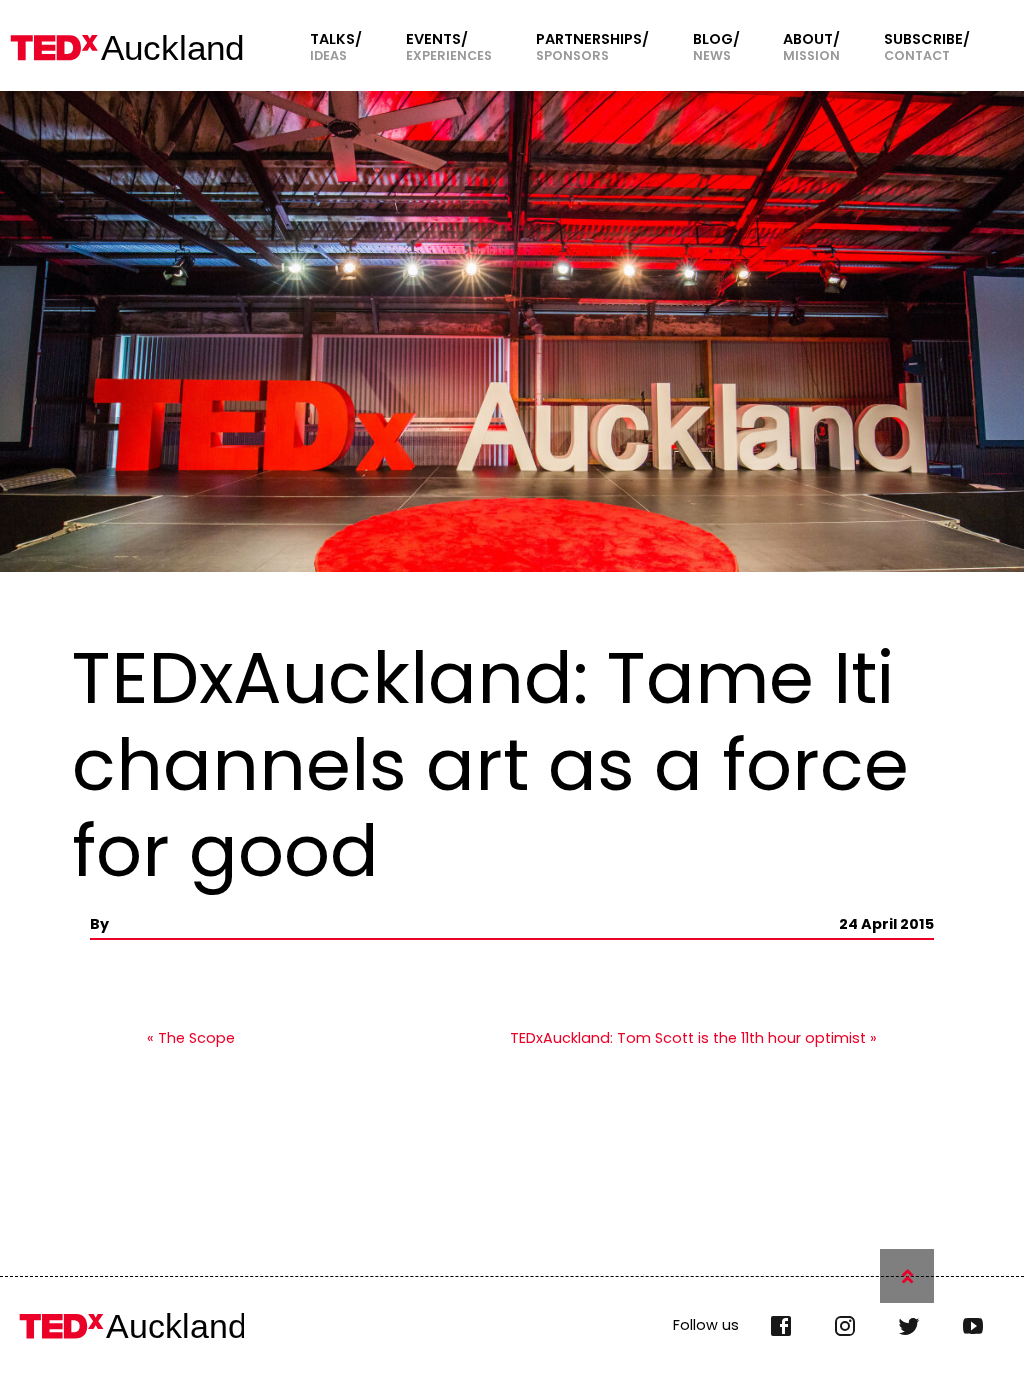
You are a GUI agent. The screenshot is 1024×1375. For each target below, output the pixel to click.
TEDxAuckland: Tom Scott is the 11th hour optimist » (693, 1038)
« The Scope (191, 1038)
